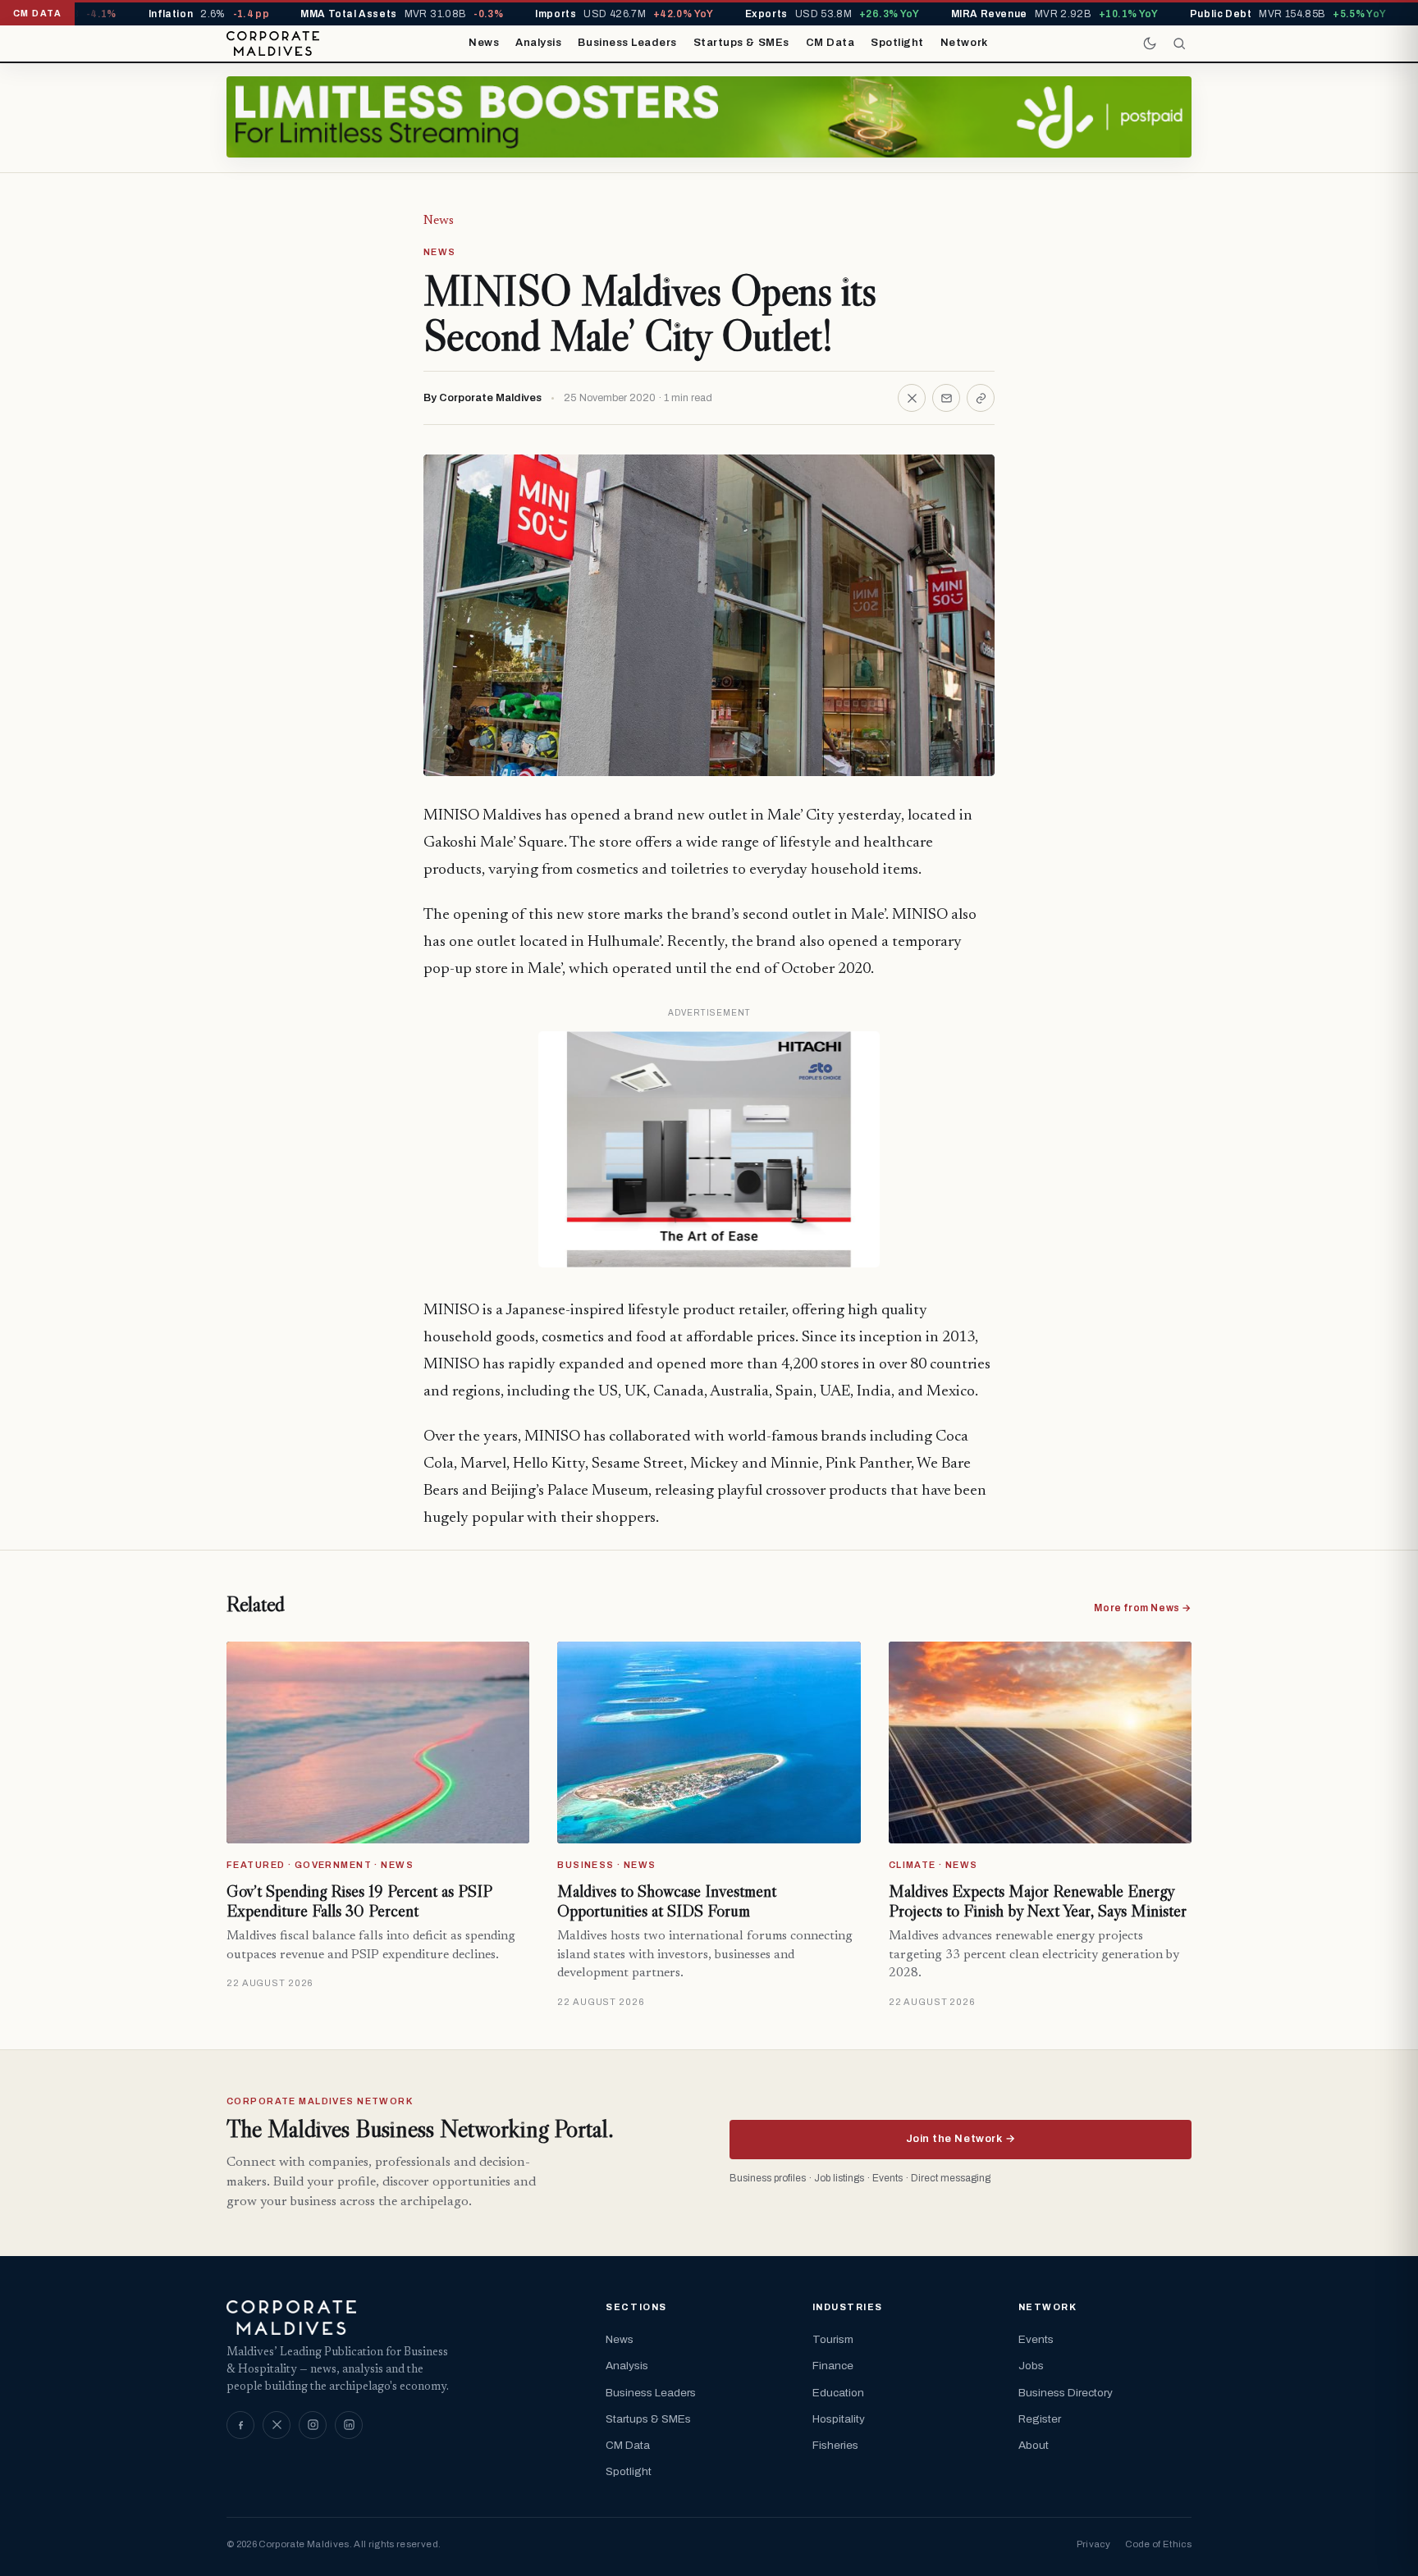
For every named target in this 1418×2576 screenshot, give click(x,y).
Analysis (538, 43)
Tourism (833, 2339)
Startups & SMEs (741, 43)
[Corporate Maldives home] (273, 43)
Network (964, 43)
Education (838, 2393)
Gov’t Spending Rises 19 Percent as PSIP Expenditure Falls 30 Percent (359, 1901)
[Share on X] (912, 398)
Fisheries (835, 2445)
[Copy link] (981, 398)
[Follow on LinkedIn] (349, 2425)
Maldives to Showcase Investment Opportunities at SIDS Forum (667, 1901)
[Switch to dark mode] (1150, 43)
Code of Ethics (1158, 2544)
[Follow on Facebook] (240, 2425)
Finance (833, 2366)
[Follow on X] (277, 2425)
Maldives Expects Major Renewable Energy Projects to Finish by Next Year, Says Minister (1038, 1901)
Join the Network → (961, 2139)
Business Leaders (627, 43)
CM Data (830, 43)
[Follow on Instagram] (313, 2425)
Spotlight (897, 43)
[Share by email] (946, 398)
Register (1040, 2419)
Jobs (1031, 2366)
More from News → (1143, 1608)
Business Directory (1066, 2393)
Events (1036, 2339)
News (484, 43)
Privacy (1093, 2544)
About (1034, 2445)
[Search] (1179, 43)
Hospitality (839, 2419)
